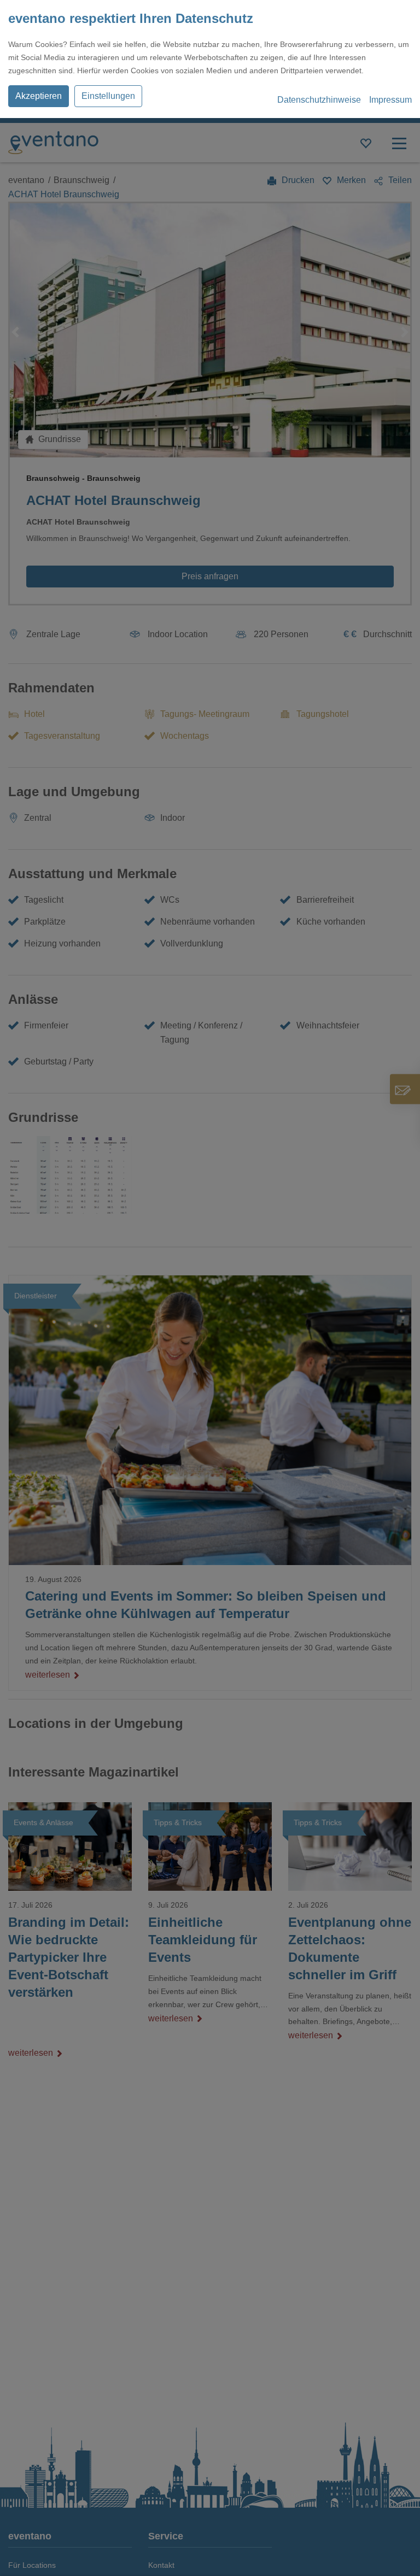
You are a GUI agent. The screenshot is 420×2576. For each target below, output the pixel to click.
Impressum (390, 100)
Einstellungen (108, 96)
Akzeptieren (39, 96)
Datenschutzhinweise (319, 100)
